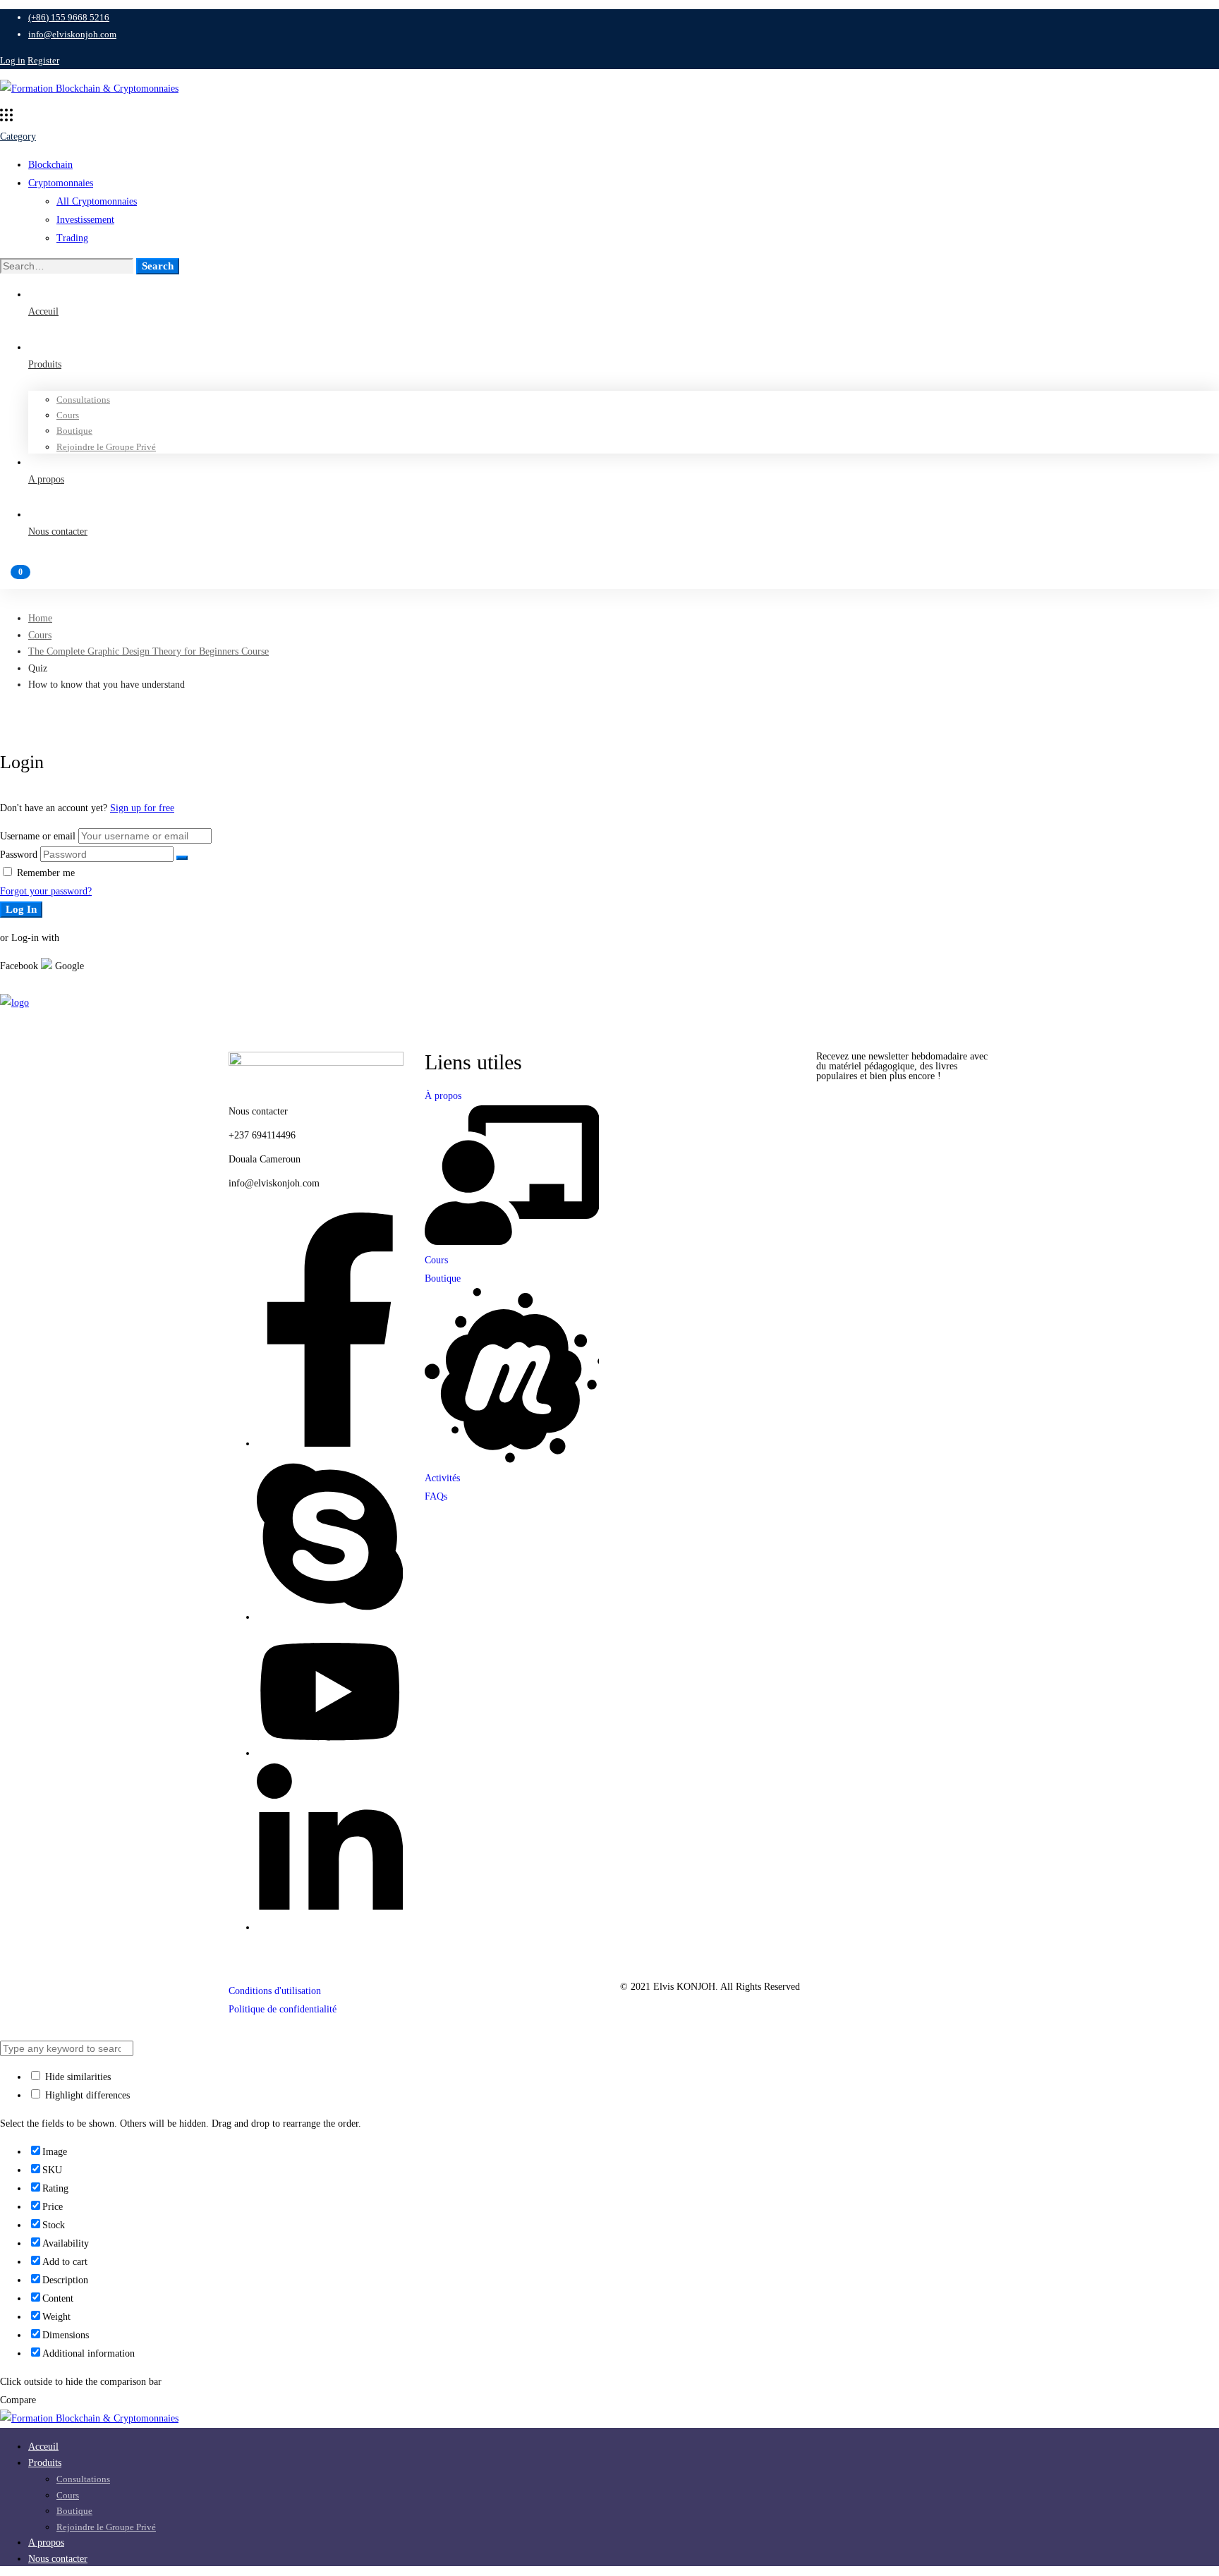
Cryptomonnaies (61, 183)
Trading (72, 238)
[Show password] (182, 858)
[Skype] (330, 1617)
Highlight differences (86, 2095)
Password (19, 855)
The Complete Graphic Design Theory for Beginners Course (148, 651)
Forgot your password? (46, 891)
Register (43, 60)
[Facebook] (330, 1444)
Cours (40, 635)
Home (40, 618)
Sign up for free (142, 808)
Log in (13, 60)
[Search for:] (68, 266)
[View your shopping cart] (609, 578)
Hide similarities (77, 2077)
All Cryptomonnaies (97, 201)
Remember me (44, 873)
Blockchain (50, 165)
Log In (21, 909)
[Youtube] (330, 1753)
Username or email (38, 836)
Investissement (85, 220)
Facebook (19, 966)
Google (68, 966)
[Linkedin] (330, 1927)
